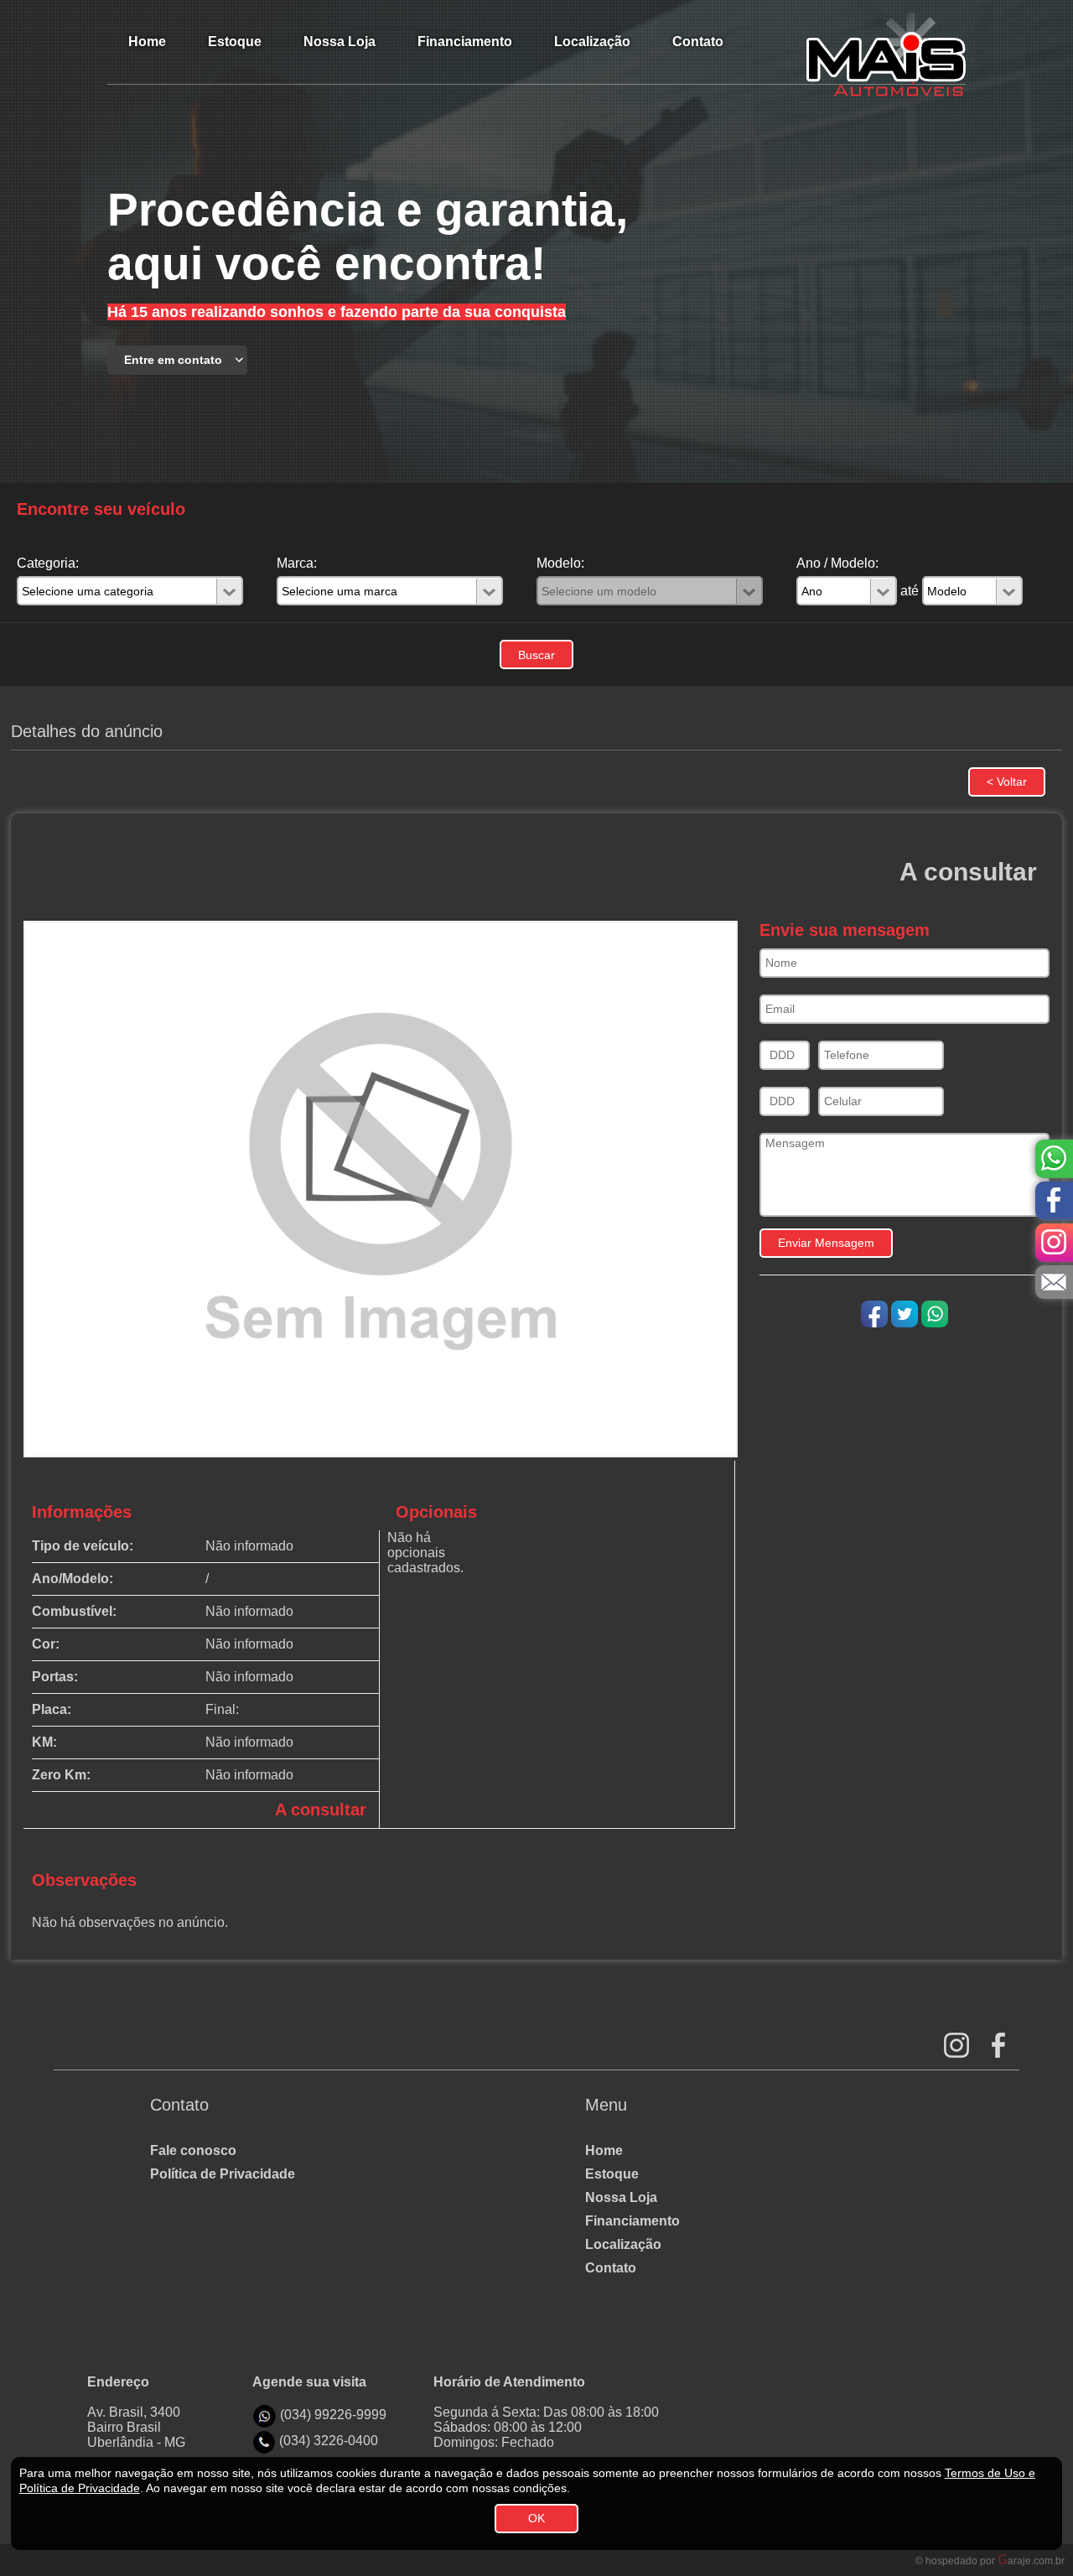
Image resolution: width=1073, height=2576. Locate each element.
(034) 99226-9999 (333, 2415)
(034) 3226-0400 (329, 2441)
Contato (611, 2268)
